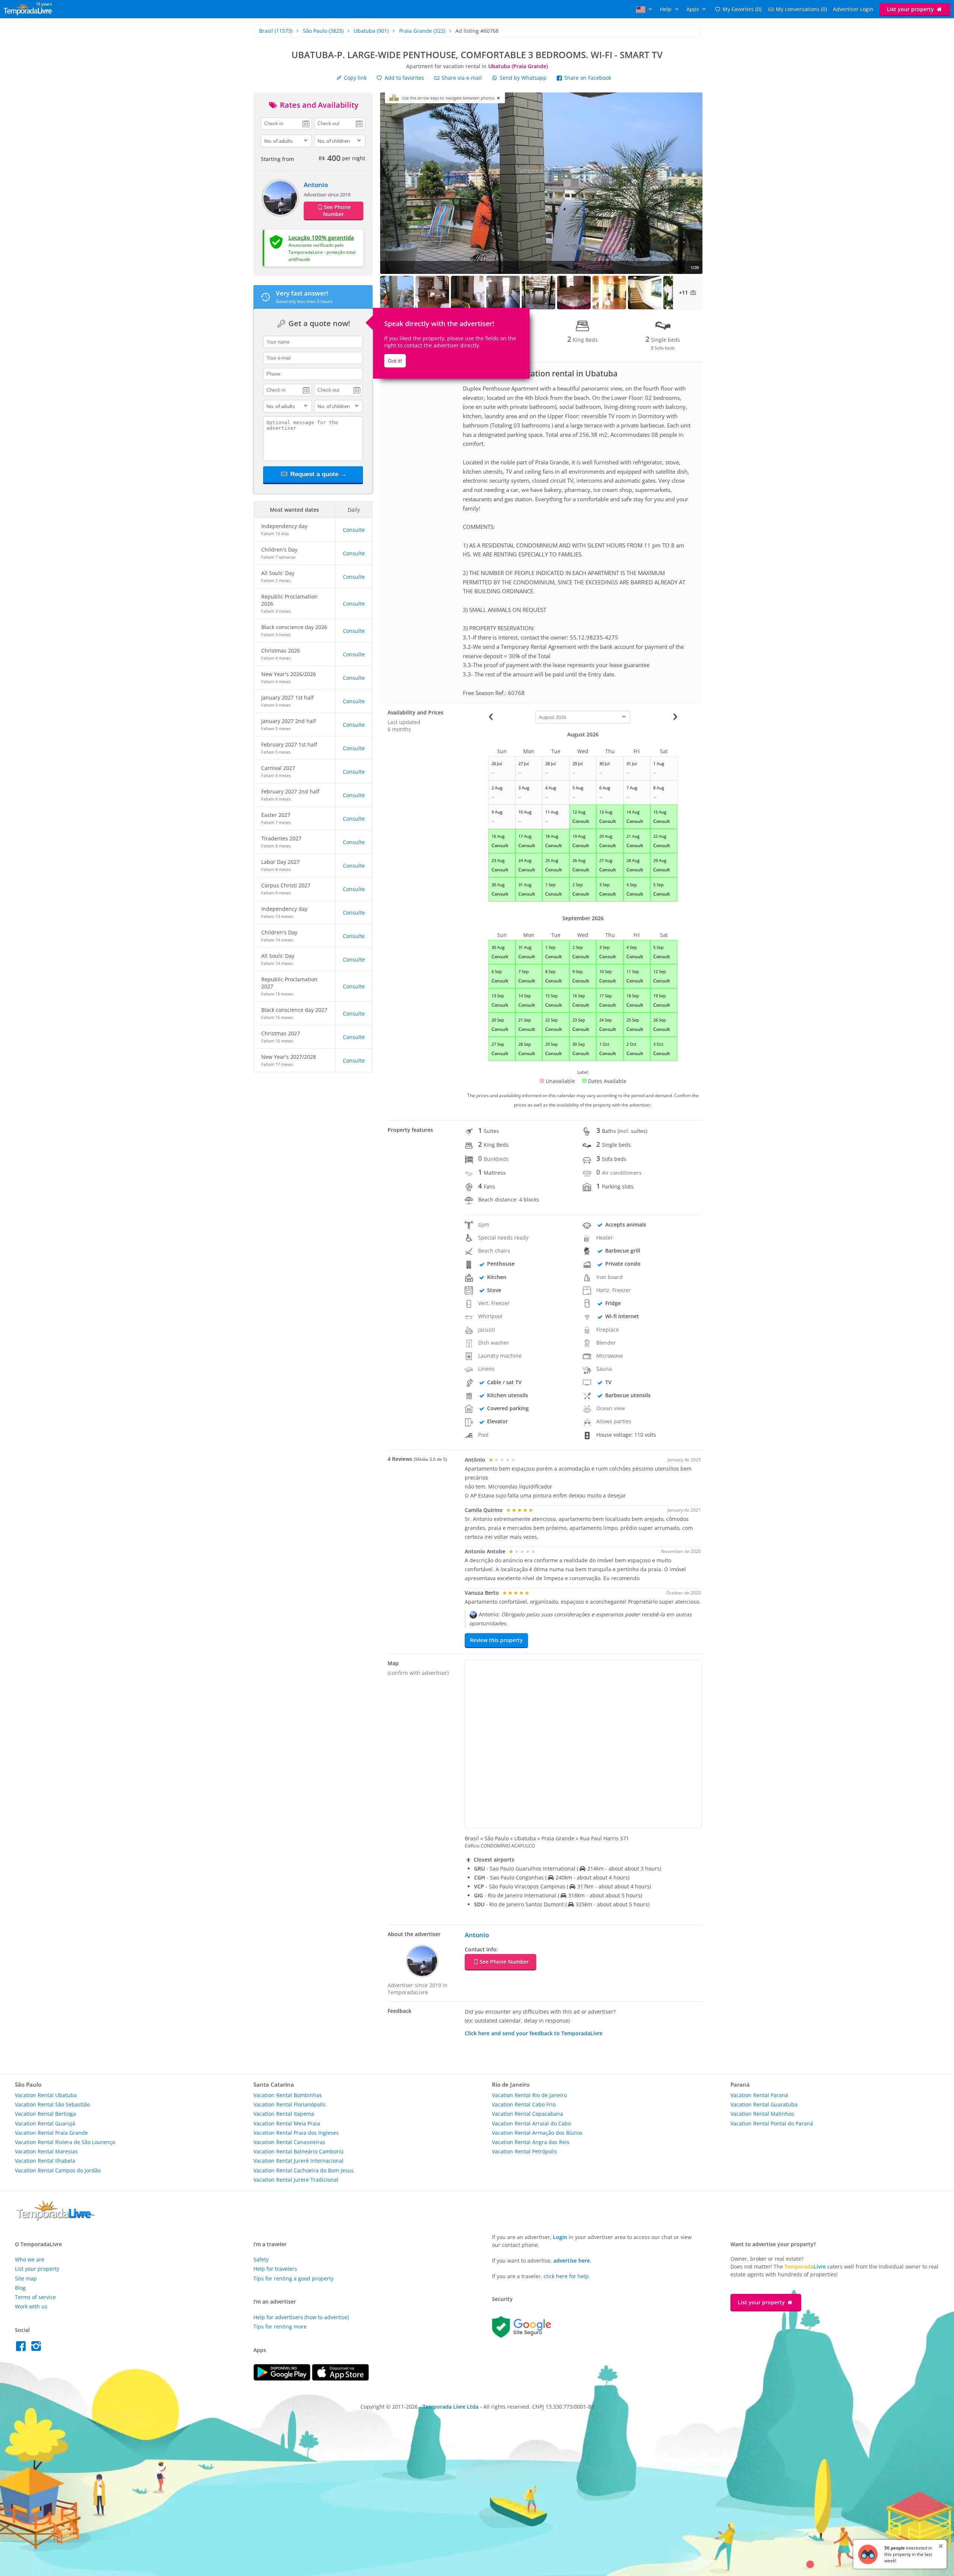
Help (666, 9)
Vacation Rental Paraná (759, 2095)
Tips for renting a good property (293, 2278)
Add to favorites (404, 78)
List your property (911, 9)
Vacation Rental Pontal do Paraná (772, 2123)
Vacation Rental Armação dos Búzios (537, 2133)
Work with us (31, 2306)
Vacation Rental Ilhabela (45, 2161)
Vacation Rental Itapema (284, 2114)
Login (560, 2237)
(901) (371, 31)
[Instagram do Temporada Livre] (37, 2348)
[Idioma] (645, 9)
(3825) (323, 31)
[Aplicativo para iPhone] (340, 2379)
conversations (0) (801, 9)
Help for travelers (275, 2269)
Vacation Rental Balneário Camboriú (298, 2151)
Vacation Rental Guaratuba (764, 2104)
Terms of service (35, 2297)
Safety (261, 2259)
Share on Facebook (587, 78)
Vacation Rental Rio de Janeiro (529, 2095)
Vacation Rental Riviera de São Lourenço (65, 2142)
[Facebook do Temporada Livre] (23, 2348)
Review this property (496, 1640)
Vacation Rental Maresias (46, 2151)
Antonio (316, 185)
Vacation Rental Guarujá (45, 2123)
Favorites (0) (742, 9)
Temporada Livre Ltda (451, 2407)
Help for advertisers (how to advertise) (301, 2317)
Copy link (355, 78)
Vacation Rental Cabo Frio (524, 2104)
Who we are (30, 2259)
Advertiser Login (853, 9)
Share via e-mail (461, 78)
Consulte (354, 530)
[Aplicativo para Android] (283, 2379)
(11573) (276, 31)
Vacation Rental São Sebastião (52, 2104)
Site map (26, 2278)
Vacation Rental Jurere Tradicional (296, 2180)
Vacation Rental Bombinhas (288, 2095)
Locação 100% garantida (321, 237)
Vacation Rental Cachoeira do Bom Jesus (304, 2170)
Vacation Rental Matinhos (762, 2114)
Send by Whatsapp (523, 78)
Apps (694, 9)
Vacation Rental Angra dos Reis (531, 2142)
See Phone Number (337, 211)
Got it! (395, 361)
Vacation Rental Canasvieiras (289, 2142)
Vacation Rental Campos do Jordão (58, 2170)
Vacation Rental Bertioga (45, 2114)
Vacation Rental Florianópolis (290, 2104)
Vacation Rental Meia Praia (287, 2123)
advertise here (572, 2261)
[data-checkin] (286, 123)
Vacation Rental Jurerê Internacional (298, 2161)
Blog (20, 2288)
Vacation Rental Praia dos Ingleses (296, 2133)
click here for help (566, 2276)
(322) (422, 31)
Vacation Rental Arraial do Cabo (531, 2123)
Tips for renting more (280, 2326)
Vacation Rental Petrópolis (525, 2151)
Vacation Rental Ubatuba (46, 2095)
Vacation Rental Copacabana (527, 2114)
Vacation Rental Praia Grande (51, 2133)
